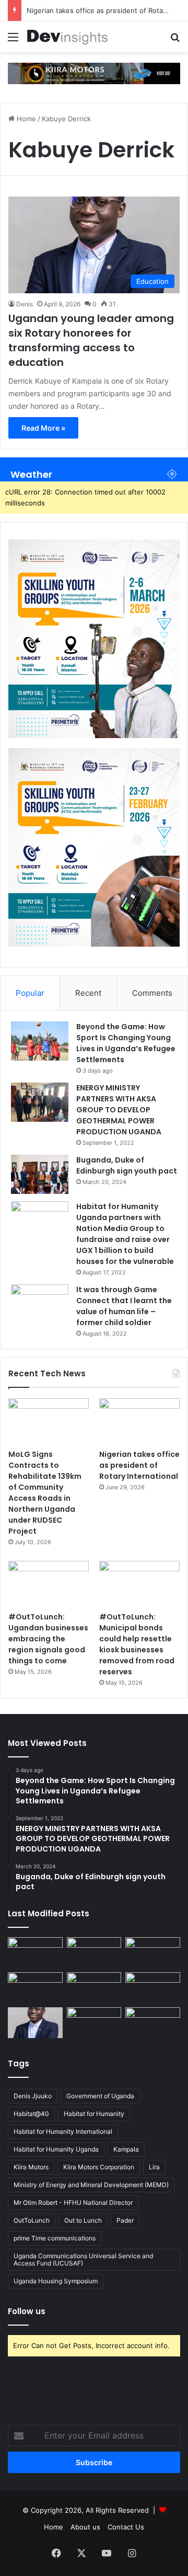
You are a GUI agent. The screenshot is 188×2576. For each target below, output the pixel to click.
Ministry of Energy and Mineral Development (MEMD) (91, 2185)
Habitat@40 (31, 2114)
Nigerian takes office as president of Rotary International (139, 1465)
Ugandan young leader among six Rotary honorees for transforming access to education (91, 340)
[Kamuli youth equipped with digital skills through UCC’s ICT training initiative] (94, 2023)
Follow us (27, 2311)
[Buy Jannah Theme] (94, 73)
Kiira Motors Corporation (99, 2167)
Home (25, 119)
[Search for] (175, 41)
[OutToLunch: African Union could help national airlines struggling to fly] (153, 2023)
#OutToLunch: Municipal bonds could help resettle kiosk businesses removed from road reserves (137, 1644)
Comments (152, 993)
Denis (25, 304)
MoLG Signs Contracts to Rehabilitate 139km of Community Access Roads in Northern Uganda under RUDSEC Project (45, 1493)
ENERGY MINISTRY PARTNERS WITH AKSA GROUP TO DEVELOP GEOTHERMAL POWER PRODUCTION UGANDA (119, 1110)
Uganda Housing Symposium (56, 2281)
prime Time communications (55, 2238)
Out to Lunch (83, 2220)
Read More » (43, 428)
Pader (125, 2220)
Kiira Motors (31, 2167)
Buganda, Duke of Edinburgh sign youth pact (127, 1165)
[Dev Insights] (68, 37)
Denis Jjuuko (33, 2096)
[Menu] (13, 41)
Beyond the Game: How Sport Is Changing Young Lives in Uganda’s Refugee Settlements (126, 1043)
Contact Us (126, 2527)
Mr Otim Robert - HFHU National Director (73, 2203)
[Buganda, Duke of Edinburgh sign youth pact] (40, 1174)
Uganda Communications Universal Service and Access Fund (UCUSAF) (83, 2259)
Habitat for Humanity (94, 2114)
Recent (88, 993)
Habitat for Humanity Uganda (56, 2149)
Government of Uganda (100, 2096)
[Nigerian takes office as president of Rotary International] (139, 1421)
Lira (154, 2167)
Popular (30, 993)
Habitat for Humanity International (63, 2131)
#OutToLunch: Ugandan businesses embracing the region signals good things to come (48, 1639)
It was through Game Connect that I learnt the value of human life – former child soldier (124, 1306)
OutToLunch (32, 2220)
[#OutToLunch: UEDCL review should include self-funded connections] (153, 1988)
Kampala (126, 2149)
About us (85, 2527)
